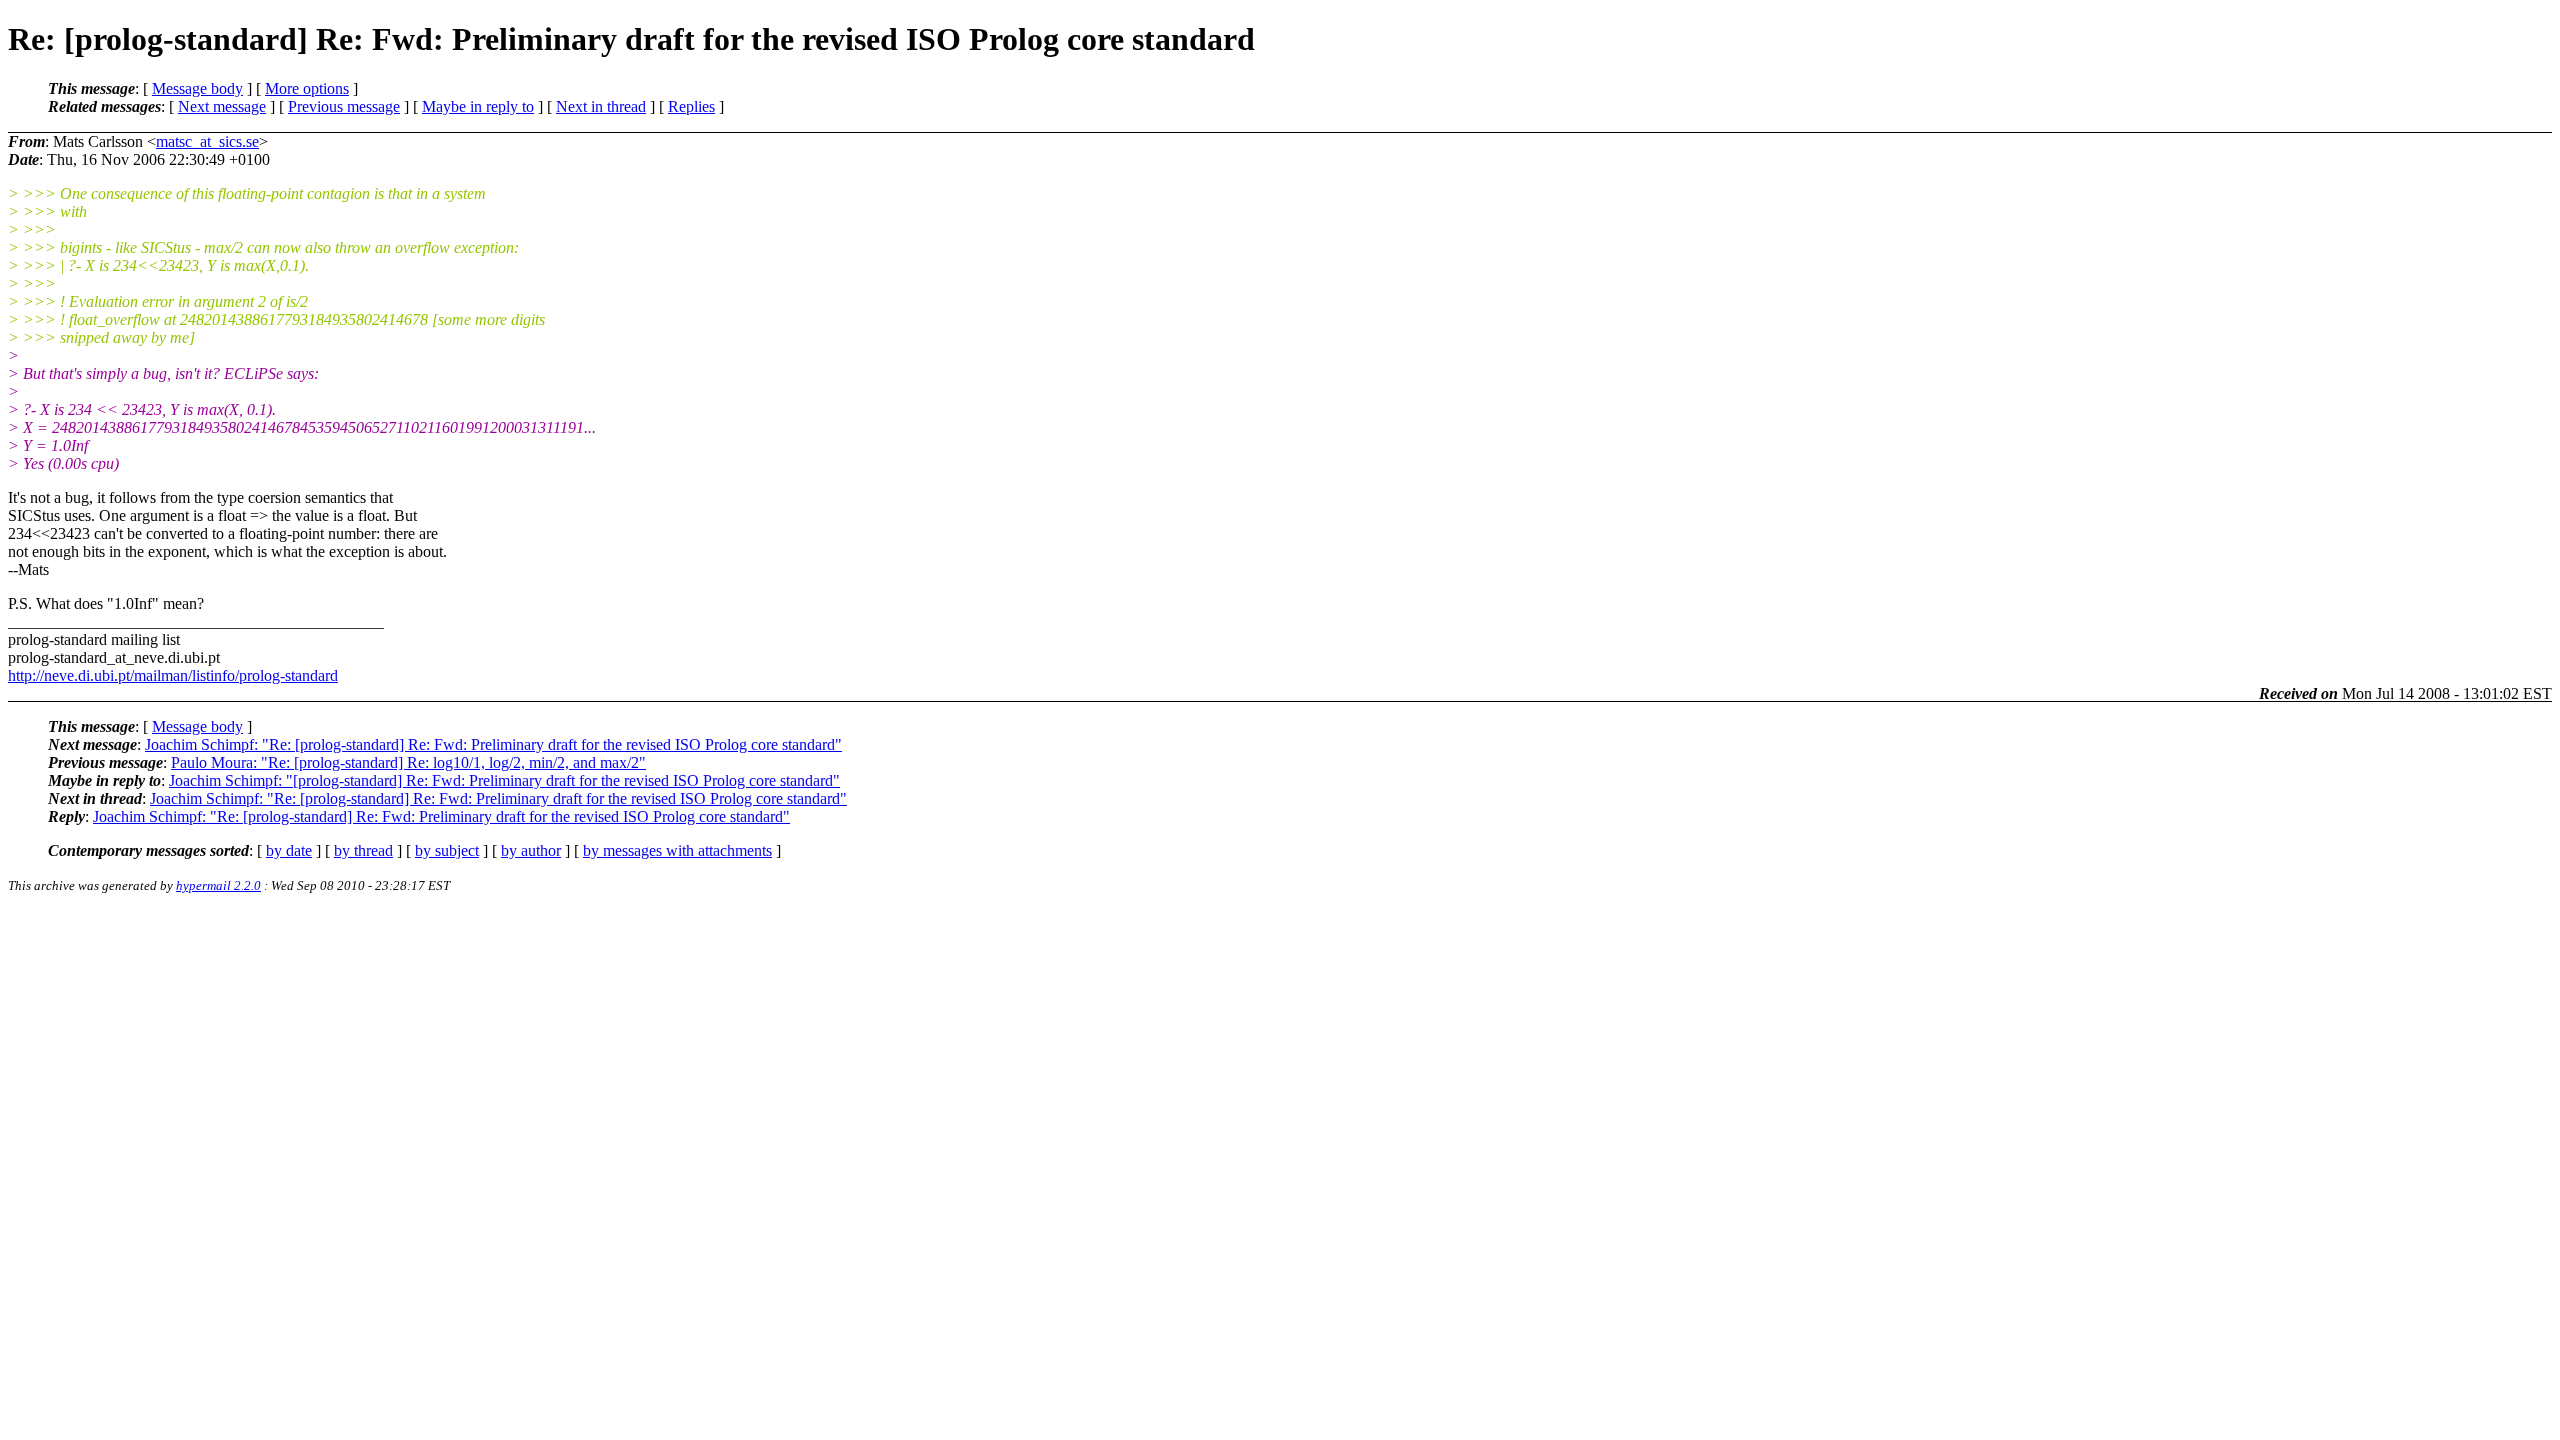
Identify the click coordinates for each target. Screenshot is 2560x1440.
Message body (197, 88)
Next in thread (601, 106)
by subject (447, 850)
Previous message (344, 106)
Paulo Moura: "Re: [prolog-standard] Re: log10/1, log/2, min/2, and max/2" (408, 762)
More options (307, 88)
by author (531, 850)
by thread (363, 850)
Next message (222, 106)
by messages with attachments (677, 850)
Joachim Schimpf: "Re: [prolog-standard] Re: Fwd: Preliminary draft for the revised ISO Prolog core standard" (493, 744)
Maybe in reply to (478, 106)
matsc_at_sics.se (207, 141)
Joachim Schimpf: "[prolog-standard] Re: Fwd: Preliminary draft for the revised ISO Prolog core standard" (504, 780)
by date (289, 850)
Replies (691, 106)
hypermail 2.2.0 (218, 885)
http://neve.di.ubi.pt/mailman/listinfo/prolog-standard (173, 675)
